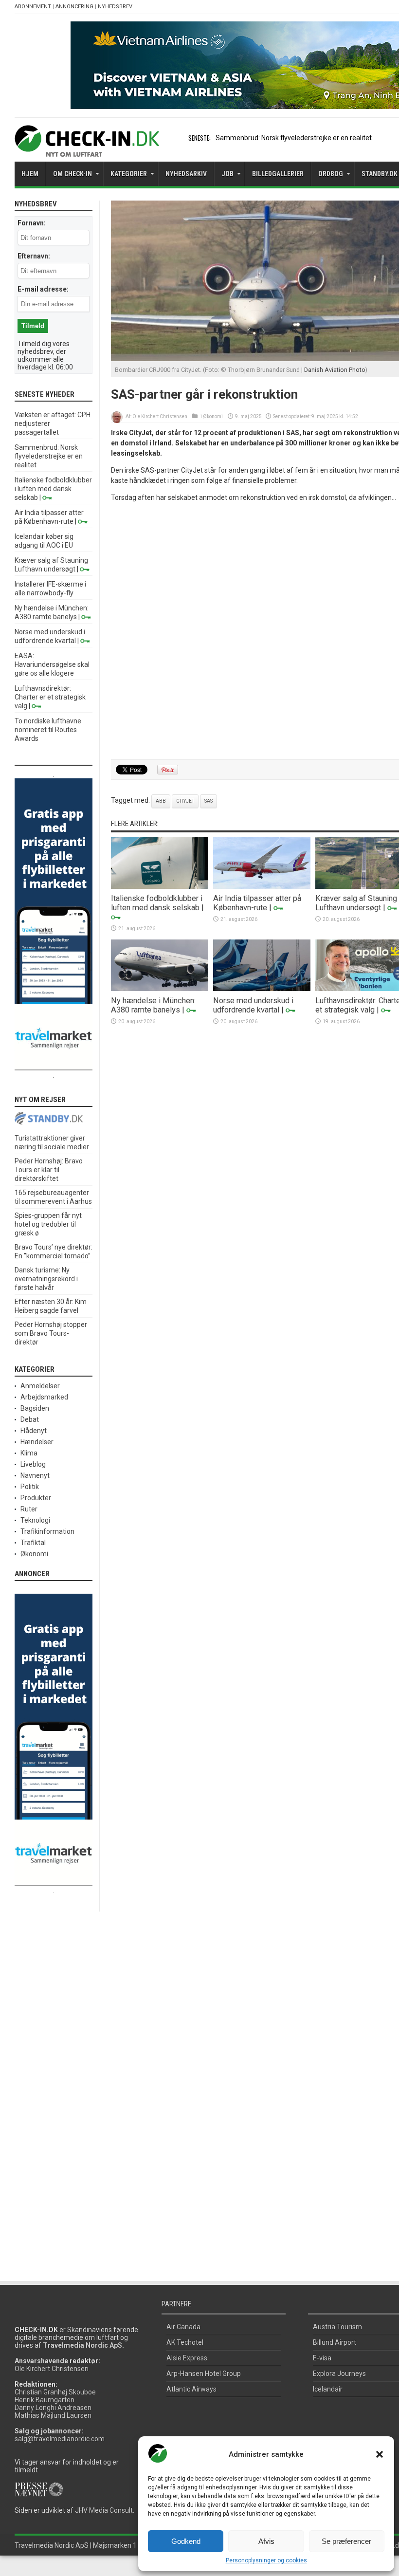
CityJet (185, 801)
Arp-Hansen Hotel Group (204, 2374)
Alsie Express (187, 2358)
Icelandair (328, 2389)
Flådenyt (34, 1431)
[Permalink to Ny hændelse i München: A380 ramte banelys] (160, 989)
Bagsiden (35, 1408)
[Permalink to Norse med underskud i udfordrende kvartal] (262, 989)
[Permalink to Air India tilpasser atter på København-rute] (262, 886)
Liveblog (33, 1464)
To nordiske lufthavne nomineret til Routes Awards (48, 730)
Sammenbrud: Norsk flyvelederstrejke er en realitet (294, 138)
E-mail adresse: (43, 289)
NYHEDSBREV (115, 7)
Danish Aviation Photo (335, 370)
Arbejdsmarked (44, 1397)
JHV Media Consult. (105, 2510)
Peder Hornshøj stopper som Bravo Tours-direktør (51, 1333)
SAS (209, 801)
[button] (380, 2454)
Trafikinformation (47, 1531)
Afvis (266, 2541)
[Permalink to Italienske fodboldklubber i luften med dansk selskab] (160, 886)
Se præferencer (346, 2541)
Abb (161, 801)
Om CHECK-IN (73, 174)
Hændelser (37, 1442)
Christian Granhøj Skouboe (55, 2392)
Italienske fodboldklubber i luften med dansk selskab (157, 903)
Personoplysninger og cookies (266, 2560)
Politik (30, 1487)
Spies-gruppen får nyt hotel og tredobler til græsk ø (48, 1224)
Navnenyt (35, 1475)
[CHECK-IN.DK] (87, 149)
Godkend (186, 2541)
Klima (29, 1453)
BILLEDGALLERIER (278, 174)
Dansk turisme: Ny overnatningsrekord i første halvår (46, 1279)
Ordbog (331, 174)
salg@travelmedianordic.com (60, 2439)
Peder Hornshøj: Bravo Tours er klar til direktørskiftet (49, 1170)
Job (227, 174)
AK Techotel (185, 2342)
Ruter (29, 1509)
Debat (30, 1419)
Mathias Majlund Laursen (53, 2415)
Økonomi (213, 416)
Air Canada (183, 2327)
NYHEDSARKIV (186, 174)
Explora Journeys (339, 2374)
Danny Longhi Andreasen (53, 2408)
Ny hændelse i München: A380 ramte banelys (153, 1005)
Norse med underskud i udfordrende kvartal (253, 1005)
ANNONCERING (74, 7)
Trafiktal (33, 1543)
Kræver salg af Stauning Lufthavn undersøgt (356, 903)
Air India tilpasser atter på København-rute (257, 903)
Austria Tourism (337, 2327)
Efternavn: (34, 256)
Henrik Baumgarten (45, 2400)
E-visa (322, 2358)
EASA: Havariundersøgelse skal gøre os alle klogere (52, 664)
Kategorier (129, 174)
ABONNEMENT (33, 7)
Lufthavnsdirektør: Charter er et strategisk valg (50, 697)
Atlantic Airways (191, 2389)
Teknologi (35, 1520)
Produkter (36, 1498)
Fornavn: (32, 223)
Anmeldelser (40, 1386)
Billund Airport (335, 2342)
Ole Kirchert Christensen (160, 416)
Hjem (30, 174)
